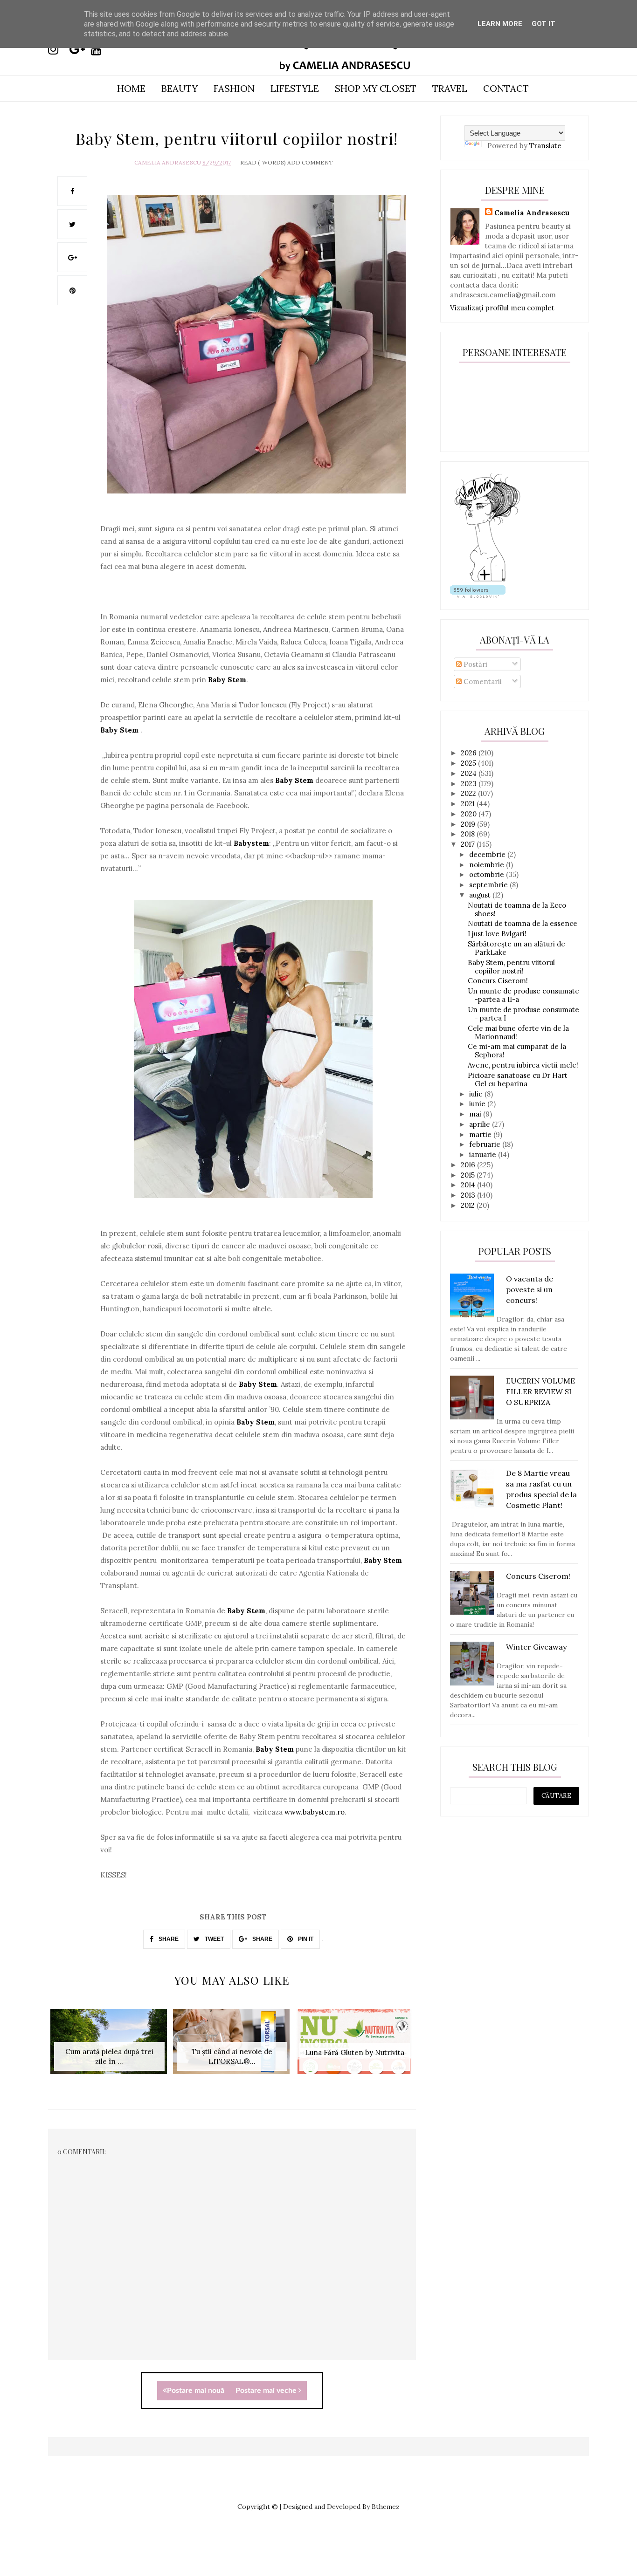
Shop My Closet (376, 88)
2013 (469, 1195)
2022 (469, 793)
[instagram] (58, 49)
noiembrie (488, 865)
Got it (544, 24)
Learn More (500, 24)
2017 (469, 844)
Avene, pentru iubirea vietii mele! (523, 1065)
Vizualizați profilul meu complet (502, 308)
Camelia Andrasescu (168, 162)
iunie (478, 1104)
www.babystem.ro (315, 1812)
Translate (545, 146)
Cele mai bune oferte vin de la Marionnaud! (518, 1032)
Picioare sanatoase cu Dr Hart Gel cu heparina (518, 1079)
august (481, 895)
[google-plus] (79, 49)
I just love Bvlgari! (497, 934)
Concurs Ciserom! (498, 981)
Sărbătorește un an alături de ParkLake (516, 948)
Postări (474, 664)
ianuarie (484, 1154)
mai (476, 1114)
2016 (469, 1165)
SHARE (168, 1939)
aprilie (481, 1124)
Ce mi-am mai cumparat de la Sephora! (517, 1051)
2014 (469, 1185)
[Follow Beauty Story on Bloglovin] (487, 580)
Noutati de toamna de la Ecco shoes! (517, 909)
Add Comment (310, 162)
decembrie (488, 854)
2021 (469, 804)
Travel (450, 88)
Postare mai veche (267, 2391)
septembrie (489, 885)
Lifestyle (295, 88)
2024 (470, 773)
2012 (469, 1205)
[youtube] (101, 49)
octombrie (488, 874)
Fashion (234, 88)
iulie (477, 1094)
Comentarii (482, 682)
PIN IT (305, 1939)
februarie (486, 1144)
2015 (469, 1175)
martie (481, 1134)
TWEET (214, 1939)
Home (131, 88)
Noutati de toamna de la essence (523, 923)
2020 (470, 814)
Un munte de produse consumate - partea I (523, 1014)
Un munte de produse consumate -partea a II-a (523, 995)
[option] (109, 2046)
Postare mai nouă (196, 2391)
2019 (469, 824)
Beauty (180, 88)
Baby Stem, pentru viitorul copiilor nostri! (511, 967)
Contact (506, 88)
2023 (470, 784)
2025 (469, 763)
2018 (469, 834)
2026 (470, 753)
